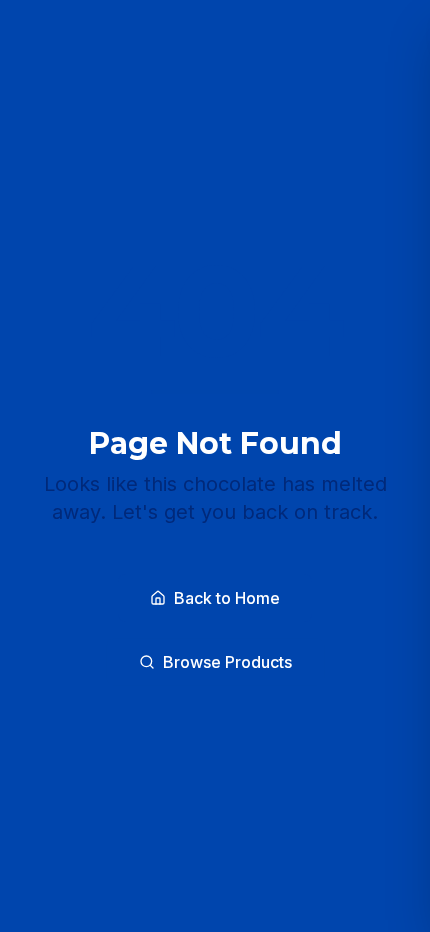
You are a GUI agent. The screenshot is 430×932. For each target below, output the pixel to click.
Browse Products (227, 662)
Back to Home (227, 598)
